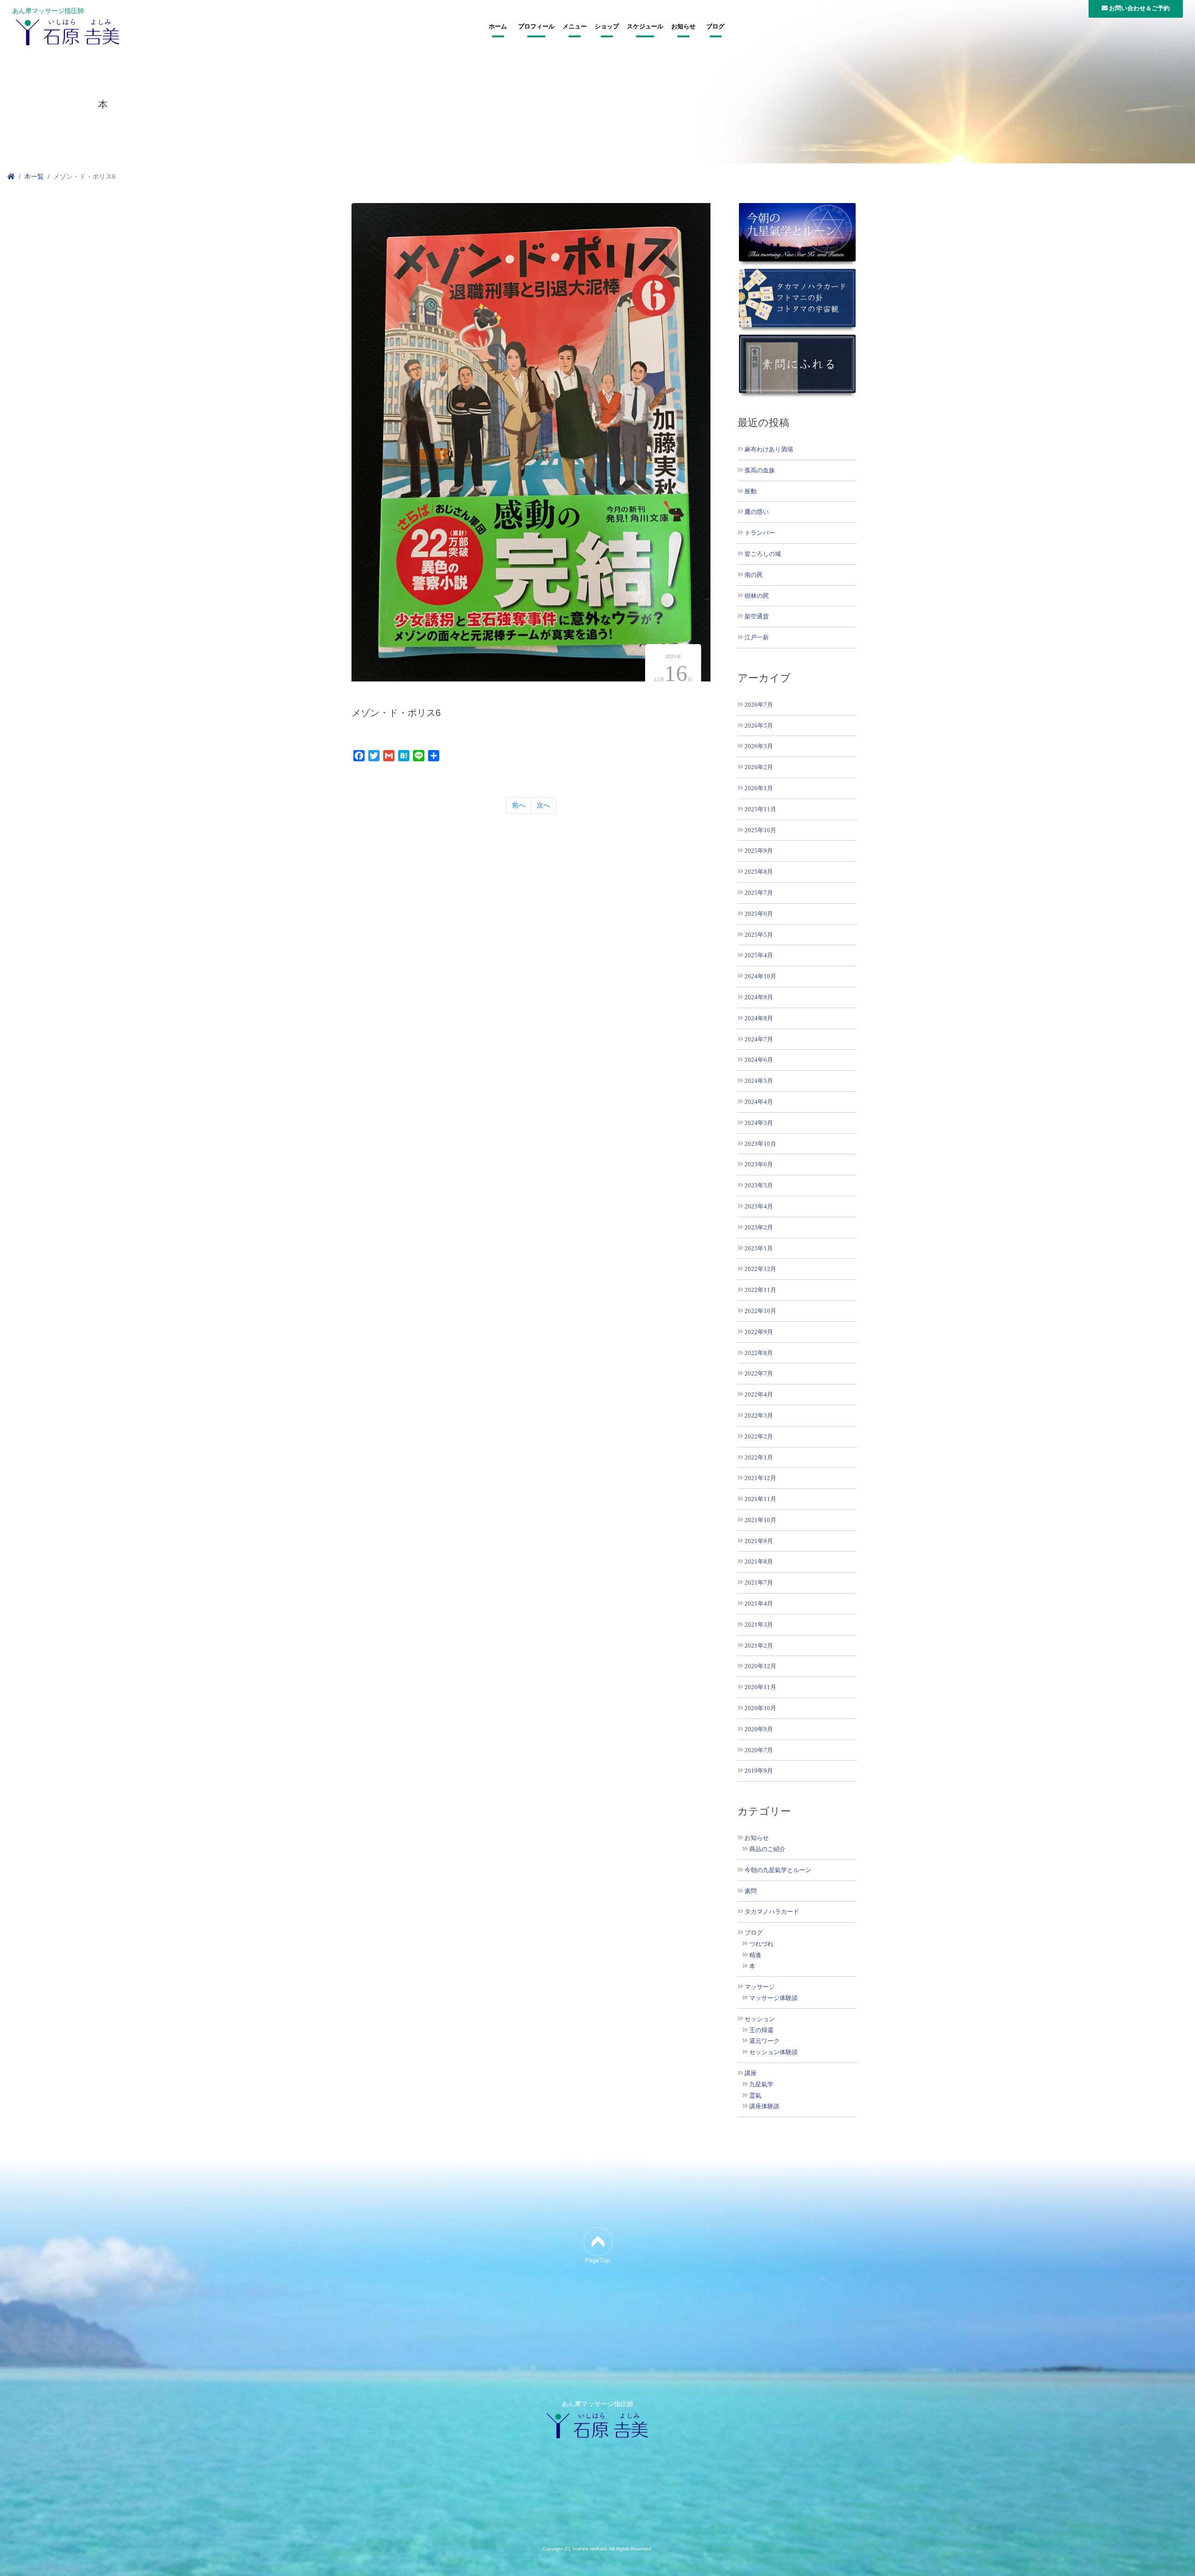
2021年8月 (759, 1562)
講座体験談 (764, 2106)
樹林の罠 (757, 596)
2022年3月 (759, 1415)
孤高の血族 (760, 470)
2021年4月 (759, 1604)
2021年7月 (759, 1583)
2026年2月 (759, 767)
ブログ (715, 27)
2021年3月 (759, 1625)
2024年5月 (759, 1081)
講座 (751, 2073)
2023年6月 (759, 1164)
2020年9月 (759, 1729)
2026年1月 (759, 788)
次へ (543, 805)
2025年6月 (759, 914)
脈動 (751, 491)
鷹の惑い (757, 512)
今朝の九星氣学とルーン (778, 1870)
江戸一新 (757, 637)
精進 (755, 1955)
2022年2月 (759, 1436)
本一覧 (34, 176)
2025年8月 (759, 872)
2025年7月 (759, 893)
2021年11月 (760, 1499)
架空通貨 (757, 616)
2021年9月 (759, 1541)
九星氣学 (761, 2085)
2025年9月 (759, 851)
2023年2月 (759, 1227)
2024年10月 (760, 976)
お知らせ (683, 27)
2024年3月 (759, 1123)
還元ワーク (764, 2041)
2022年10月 (760, 1311)
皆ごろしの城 (763, 554)
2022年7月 (759, 1373)
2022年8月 (759, 1353)
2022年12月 (760, 1269)
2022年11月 (760, 1290)
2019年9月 (759, 1771)
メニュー (575, 27)
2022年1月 (759, 1457)
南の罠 (754, 575)
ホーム (498, 27)
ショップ (607, 27)
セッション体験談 (773, 2052)
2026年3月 (759, 746)
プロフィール (536, 27)
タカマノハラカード (772, 1912)
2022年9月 (759, 1332)
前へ (519, 805)
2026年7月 (759, 705)
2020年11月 (760, 1687)
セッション (760, 2019)
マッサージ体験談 (773, 1998)
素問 (751, 1891)
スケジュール (645, 27)
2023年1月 (759, 1248)
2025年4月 (759, 955)
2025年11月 (760, 809)
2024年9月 (759, 997)
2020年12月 (760, 1666)
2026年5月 (759, 726)
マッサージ (760, 1987)
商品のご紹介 (767, 1849)
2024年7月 (759, 1039)
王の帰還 (761, 2030)
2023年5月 (759, 1185)
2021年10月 (760, 1520)
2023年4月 (759, 1206)
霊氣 (755, 2096)
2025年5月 (759, 935)
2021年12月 (760, 1478)
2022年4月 (759, 1394)
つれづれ (761, 1944)
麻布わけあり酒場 (769, 449)
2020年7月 (759, 1750)
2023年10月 (760, 1144)
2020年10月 (760, 1708)
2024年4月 (759, 1102)
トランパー (760, 533)
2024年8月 (759, 1018)
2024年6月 (759, 1060)
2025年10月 (760, 830)
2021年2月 (759, 1646)
